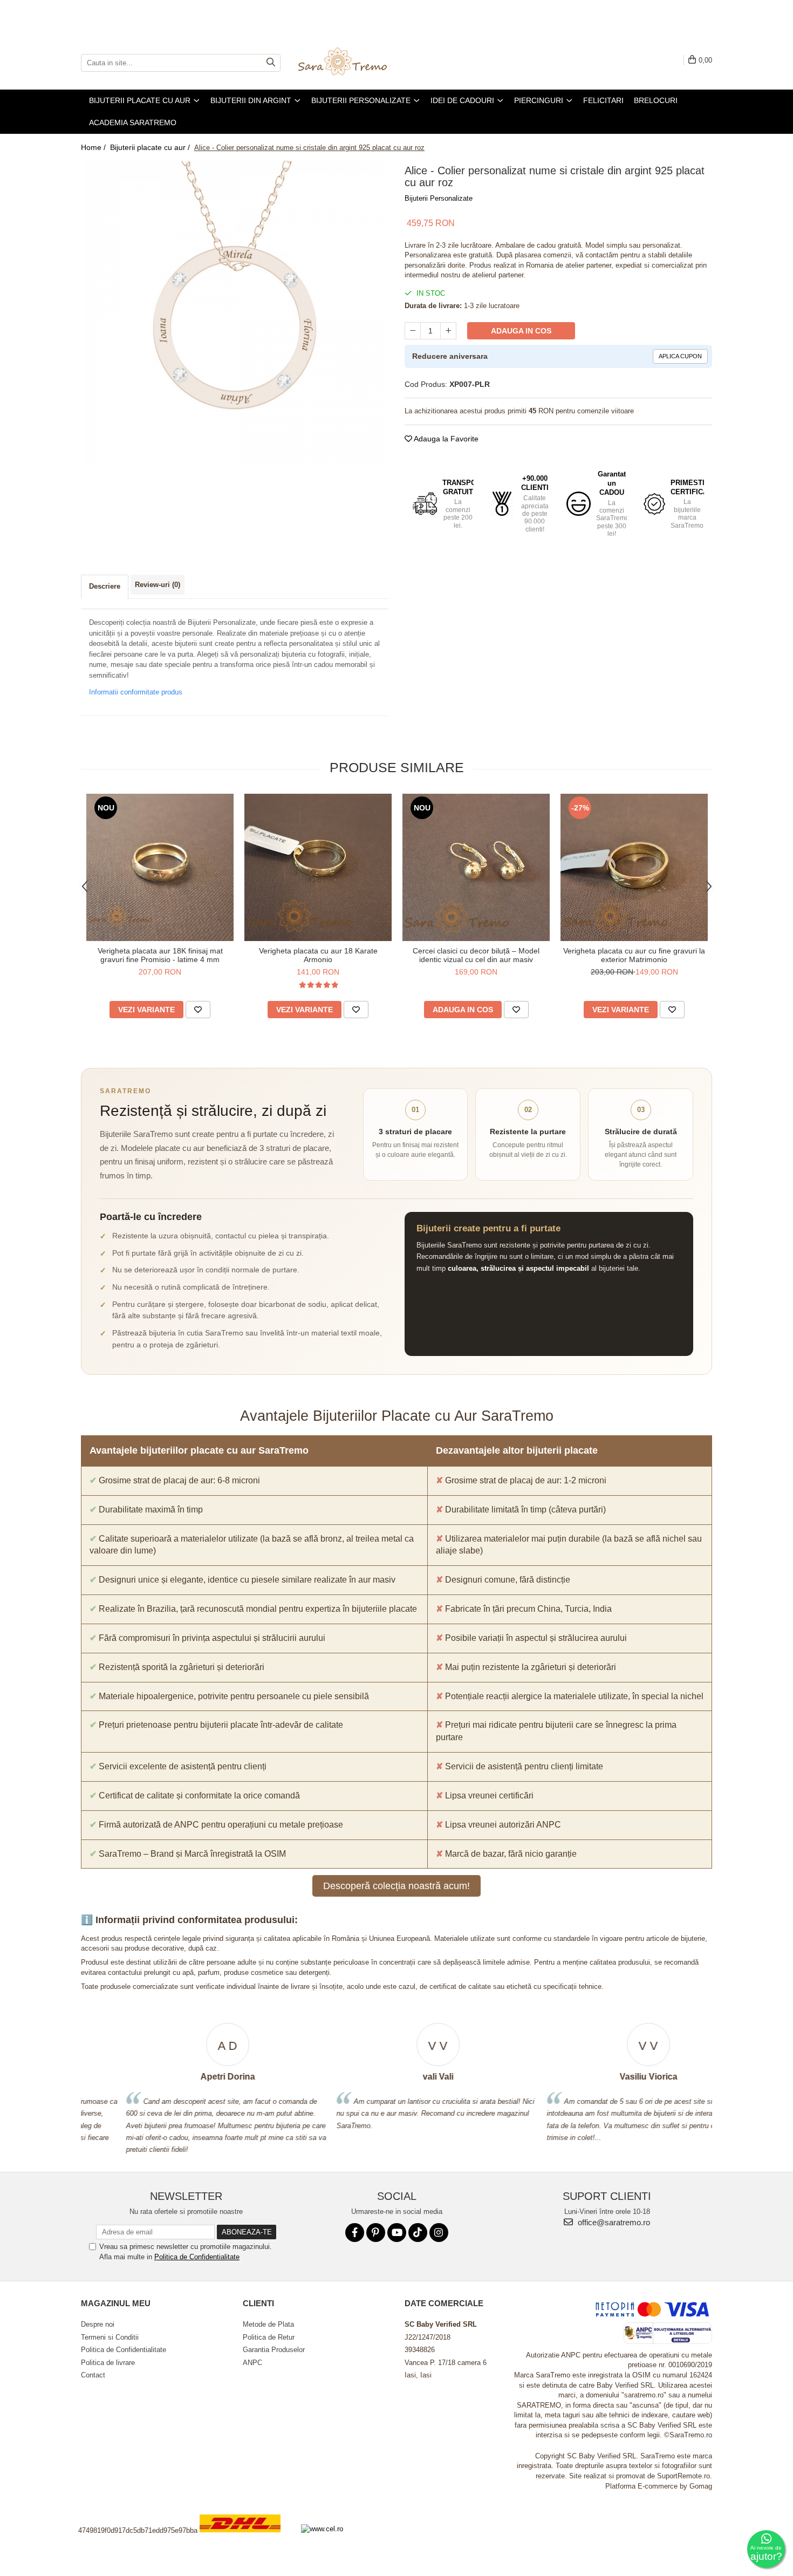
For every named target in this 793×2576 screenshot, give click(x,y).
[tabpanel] (235, 312)
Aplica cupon (680, 356)
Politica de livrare (108, 2363)
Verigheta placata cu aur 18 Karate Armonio (318, 955)
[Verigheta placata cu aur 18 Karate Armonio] (318, 867)
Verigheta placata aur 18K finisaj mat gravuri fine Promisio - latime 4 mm (160, 955)
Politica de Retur (269, 2337)
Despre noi (98, 2324)
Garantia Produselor (274, 2350)
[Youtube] (397, 2233)
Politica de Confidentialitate (197, 2257)
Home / (94, 147)
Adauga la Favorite (445, 439)
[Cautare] (271, 63)
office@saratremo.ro (613, 2222)
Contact (93, 2375)
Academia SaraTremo (133, 122)
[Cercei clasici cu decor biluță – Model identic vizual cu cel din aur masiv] (476, 867)
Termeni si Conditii (110, 2337)
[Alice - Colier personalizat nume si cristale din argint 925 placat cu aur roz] (235, 312)
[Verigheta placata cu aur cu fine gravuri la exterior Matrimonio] (634, 867)
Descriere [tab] (105, 586)
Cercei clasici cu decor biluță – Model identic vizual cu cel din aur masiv (476, 955)
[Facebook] (355, 2233)
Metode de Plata (268, 2324)
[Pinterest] (376, 2233)
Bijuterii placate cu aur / (151, 147)
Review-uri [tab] (158, 585)
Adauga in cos (521, 331)
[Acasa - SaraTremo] (351, 63)
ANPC (252, 2363)
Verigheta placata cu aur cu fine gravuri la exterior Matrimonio (634, 955)
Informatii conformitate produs (136, 692)
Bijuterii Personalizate (439, 198)
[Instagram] (439, 2233)
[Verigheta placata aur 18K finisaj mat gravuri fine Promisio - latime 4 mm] (160, 867)
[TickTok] (418, 2233)
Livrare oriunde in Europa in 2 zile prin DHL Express (247, 2540)
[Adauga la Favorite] (198, 1010)
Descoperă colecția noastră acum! (396, 1886)
